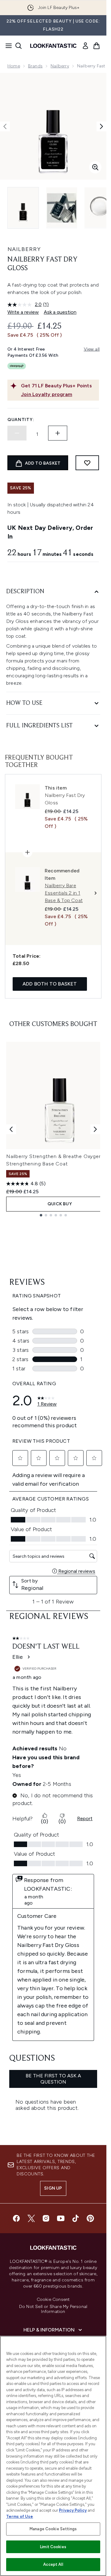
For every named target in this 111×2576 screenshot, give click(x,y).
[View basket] (97, 46)
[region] (53, 2456)
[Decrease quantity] (17, 433)
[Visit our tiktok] (76, 2218)
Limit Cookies (53, 2547)
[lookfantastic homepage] (53, 46)
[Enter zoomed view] (95, 167)
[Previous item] (11, 1129)
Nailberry (60, 66)
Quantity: (21, 420)
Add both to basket (50, 984)
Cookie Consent (53, 2300)
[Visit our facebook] (16, 2218)
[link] (85, 46)
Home (14, 66)
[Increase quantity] (58, 433)
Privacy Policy (73, 2510)
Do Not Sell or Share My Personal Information (53, 2309)
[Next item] (95, 1129)
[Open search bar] (18, 46)
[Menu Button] (7, 46)
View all (92, 349)
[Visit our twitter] (31, 2218)
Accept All (53, 2564)
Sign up (53, 2188)
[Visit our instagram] (46, 2218)
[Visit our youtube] (61, 2218)
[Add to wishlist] (87, 463)
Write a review (23, 312)
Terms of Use (20, 2516)
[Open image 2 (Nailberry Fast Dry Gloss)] (62, 208)
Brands (35, 66)
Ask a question (60, 312)
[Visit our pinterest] (90, 2218)
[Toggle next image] (101, 126)
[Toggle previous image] (5, 126)
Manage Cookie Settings (53, 2529)
